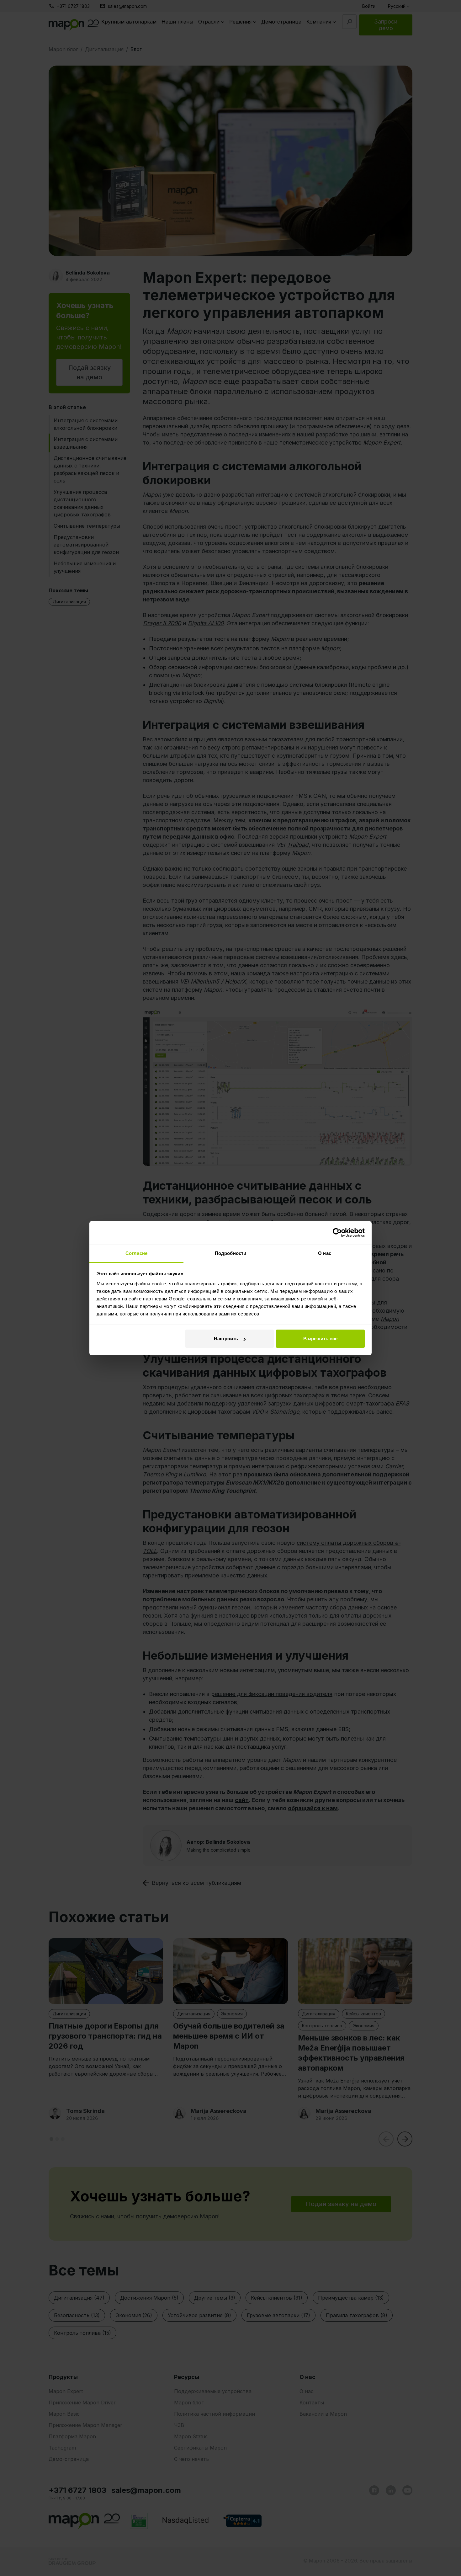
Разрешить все (320, 1339)
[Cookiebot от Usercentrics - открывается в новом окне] (337, 1233)
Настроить (226, 1339)
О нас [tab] (325, 1253)
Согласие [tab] (136, 1253)
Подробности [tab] (230, 1253)
